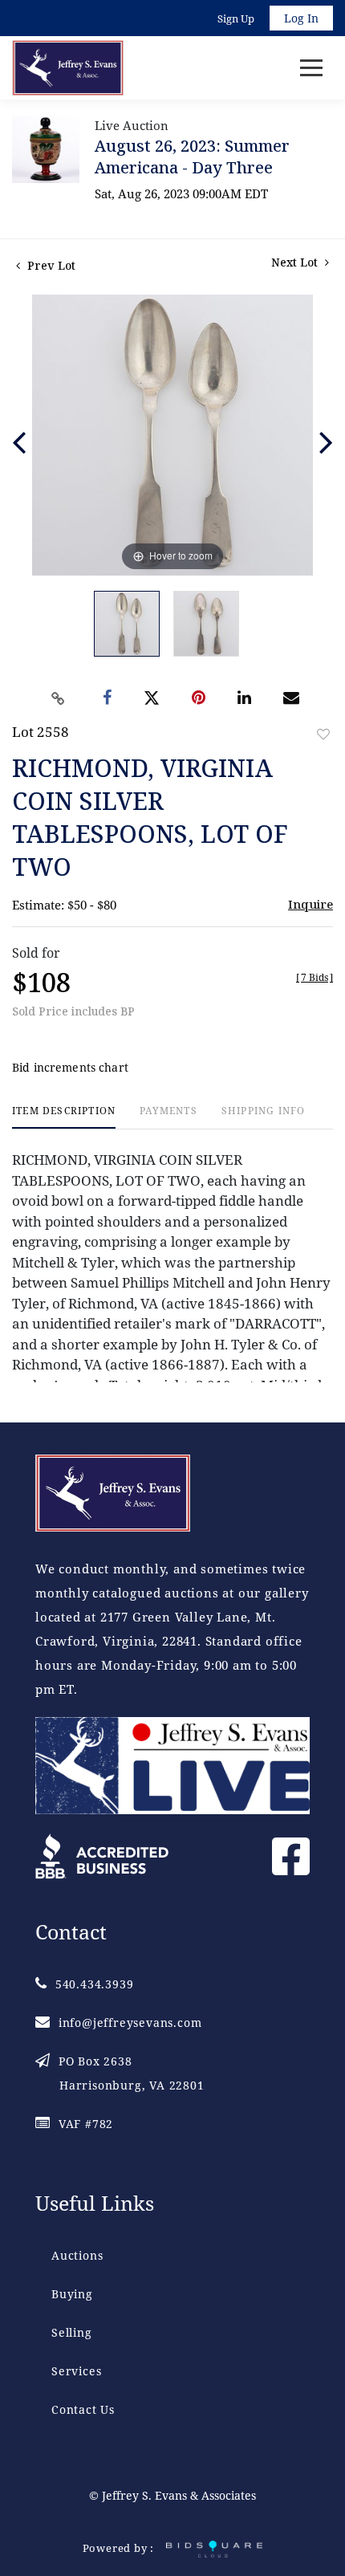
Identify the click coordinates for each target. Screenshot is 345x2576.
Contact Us (83, 2409)
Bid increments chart (70, 1067)
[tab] (64, 1117)
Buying (72, 2294)
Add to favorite (323, 734)
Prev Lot (50, 265)
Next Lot (296, 262)
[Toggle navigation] (311, 68)
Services (76, 2371)
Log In (301, 18)
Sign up (236, 18)
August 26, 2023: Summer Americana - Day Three (192, 157)
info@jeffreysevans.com (130, 2023)
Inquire (310, 904)
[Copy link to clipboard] (59, 698)
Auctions (77, 2255)
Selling (72, 2332)
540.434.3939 (94, 1984)
